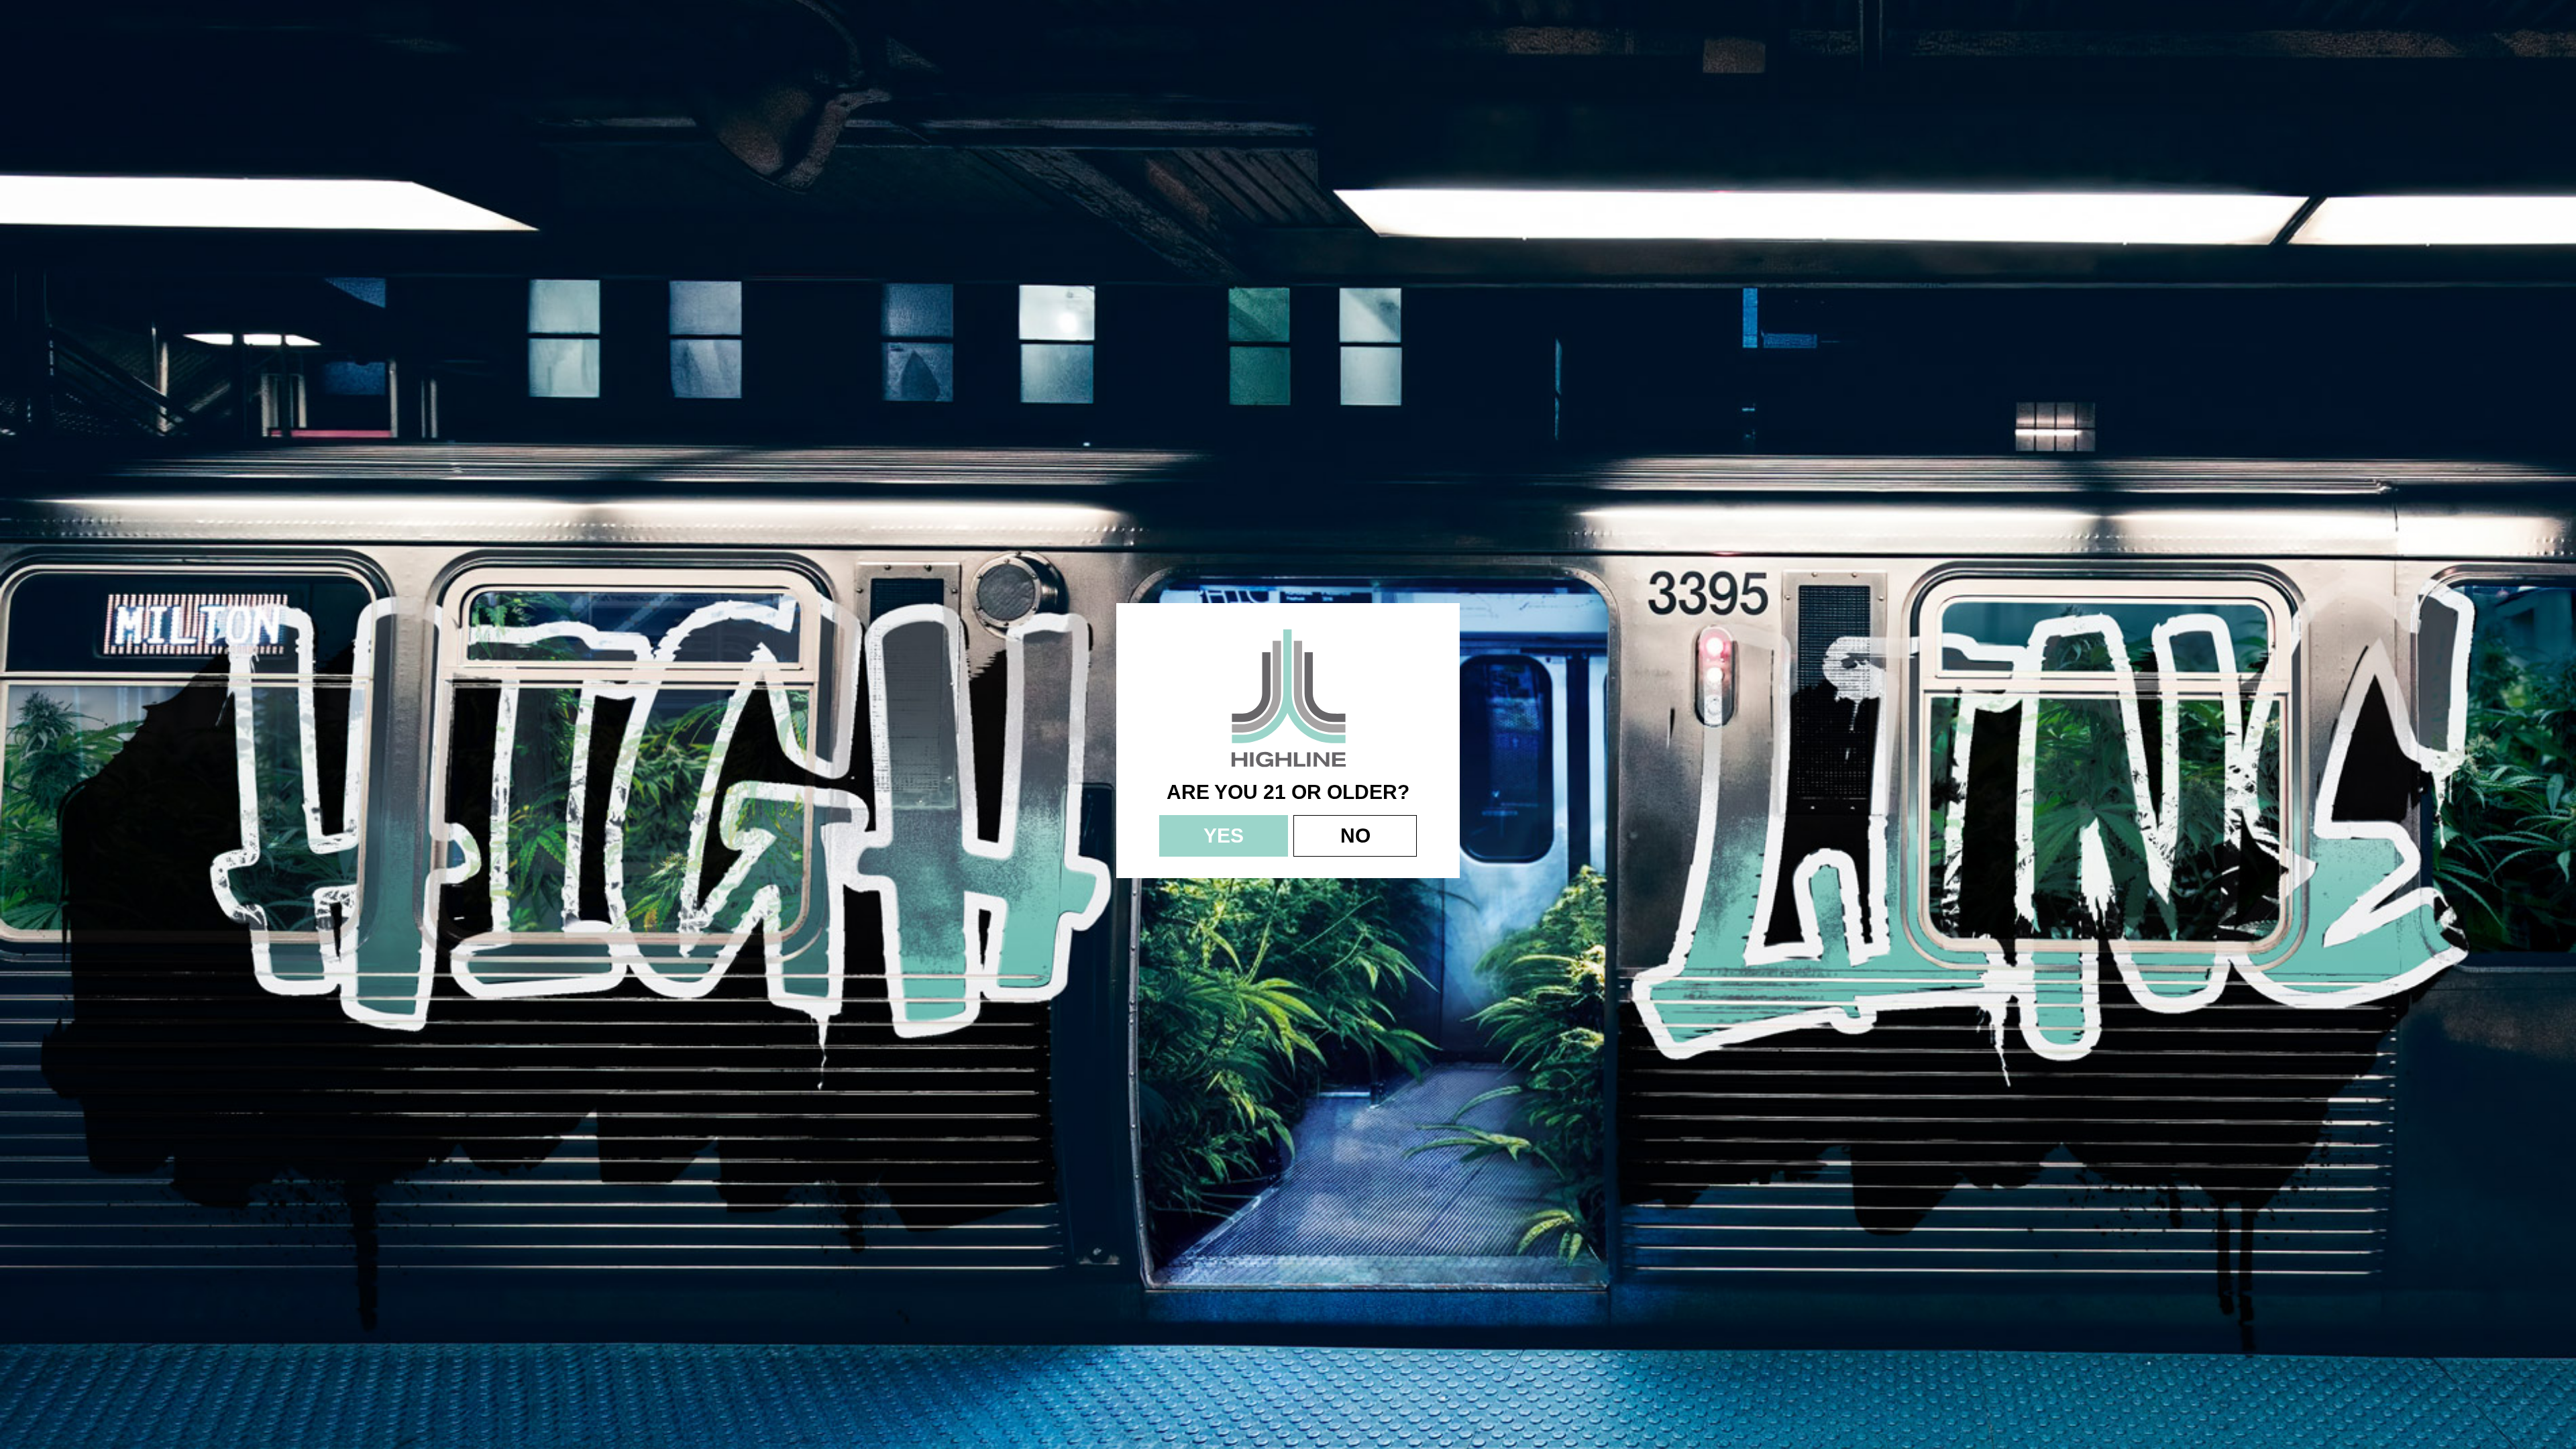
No (1355, 836)
